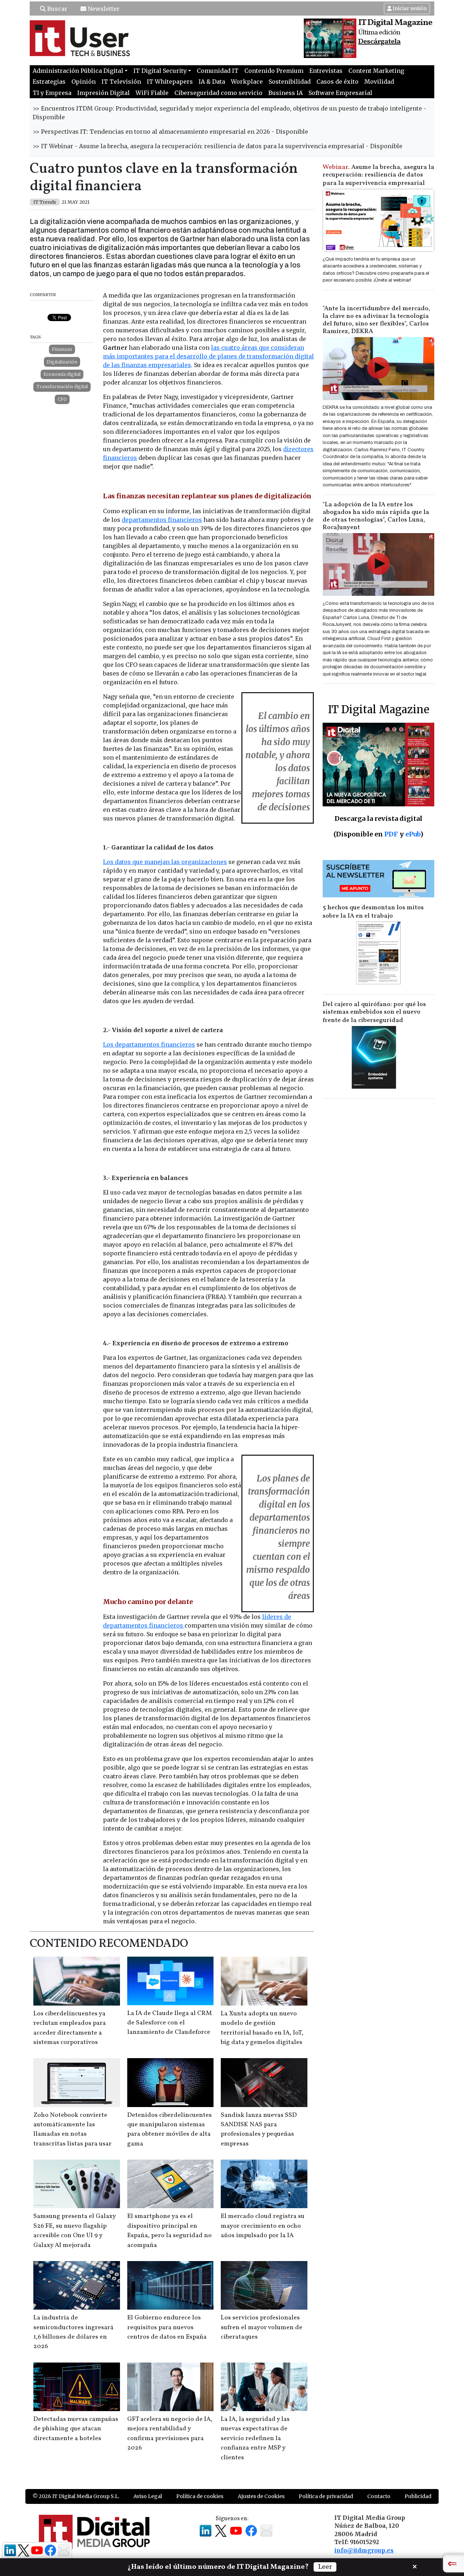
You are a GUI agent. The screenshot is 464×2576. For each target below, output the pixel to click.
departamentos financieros (162, 520)
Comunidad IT (218, 71)
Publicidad (418, 2496)
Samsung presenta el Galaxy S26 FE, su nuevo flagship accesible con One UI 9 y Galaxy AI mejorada (74, 2231)
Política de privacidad (326, 2496)
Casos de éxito (337, 82)
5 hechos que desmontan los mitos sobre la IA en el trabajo (373, 912)
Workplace (247, 82)
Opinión (84, 82)
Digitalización (62, 362)
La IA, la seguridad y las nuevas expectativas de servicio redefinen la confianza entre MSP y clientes (255, 2438)
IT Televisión (121, 82)
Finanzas (62, 349)
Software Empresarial (340, 93)
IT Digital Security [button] (160, 71)
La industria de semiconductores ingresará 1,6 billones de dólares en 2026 (73, 2332)
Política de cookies (200, 2496)
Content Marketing (376, 71)
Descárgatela (379, 42)
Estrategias (49, 82)
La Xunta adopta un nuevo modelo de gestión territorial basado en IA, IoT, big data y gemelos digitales (262, 2028)
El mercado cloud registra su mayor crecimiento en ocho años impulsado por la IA (263, 2226)
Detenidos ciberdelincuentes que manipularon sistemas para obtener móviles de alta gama (169, 2130)
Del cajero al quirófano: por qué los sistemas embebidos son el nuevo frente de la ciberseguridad (374, 1012)
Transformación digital (62, 387)
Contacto (379, 2496)
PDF (391, 834)
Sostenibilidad (290, 82)
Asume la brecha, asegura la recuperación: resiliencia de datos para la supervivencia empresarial (378, 175)
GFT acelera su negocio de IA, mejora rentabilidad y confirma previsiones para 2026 (170, 2434)
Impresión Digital (103, 93)
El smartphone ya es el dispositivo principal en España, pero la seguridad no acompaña (169, 2231)
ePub (413, 834)
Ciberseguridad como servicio (218, 93)
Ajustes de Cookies (261, 2496)
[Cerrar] (415, 2566)
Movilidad (379, 82)
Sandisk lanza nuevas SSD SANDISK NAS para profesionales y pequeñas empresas (259, 2130)
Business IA (285, 93)
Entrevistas (326, 71)
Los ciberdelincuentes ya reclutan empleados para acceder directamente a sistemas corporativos (70, 2028)
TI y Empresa (52, 93)
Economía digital (62, 374)
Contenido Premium (274, 71)
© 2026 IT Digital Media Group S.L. (76, 2496)
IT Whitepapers (170, 82)
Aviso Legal (148, 2496)
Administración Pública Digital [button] (78, 71)
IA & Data (212, 82)
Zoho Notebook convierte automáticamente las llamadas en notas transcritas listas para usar (72, 2130)
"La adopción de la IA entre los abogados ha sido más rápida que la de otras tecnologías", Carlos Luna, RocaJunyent (376, 516)
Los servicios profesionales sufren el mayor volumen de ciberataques (262, 2327)
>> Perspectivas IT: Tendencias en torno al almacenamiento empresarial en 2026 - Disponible (170, 132)
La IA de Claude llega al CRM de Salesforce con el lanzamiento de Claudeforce (169, 2023)
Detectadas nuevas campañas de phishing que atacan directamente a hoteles (76, 2429)
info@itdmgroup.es (364, 2550)
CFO (62, 399)
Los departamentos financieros (149, 1044)
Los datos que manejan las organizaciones (165, 862)
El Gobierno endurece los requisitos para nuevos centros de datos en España (167, 2327)
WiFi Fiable (152, 93)
